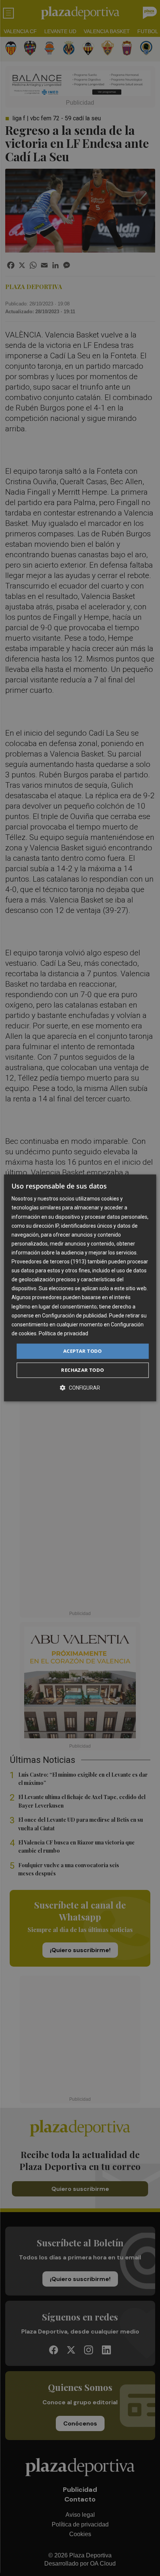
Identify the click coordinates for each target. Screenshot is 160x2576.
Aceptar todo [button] (83, 1351)
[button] (80, 1388)
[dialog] (80, 1288)
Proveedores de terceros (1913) (49, 1262)
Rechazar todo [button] (82, 1370)
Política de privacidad (63, 1333)
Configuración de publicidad (74, 1316)
